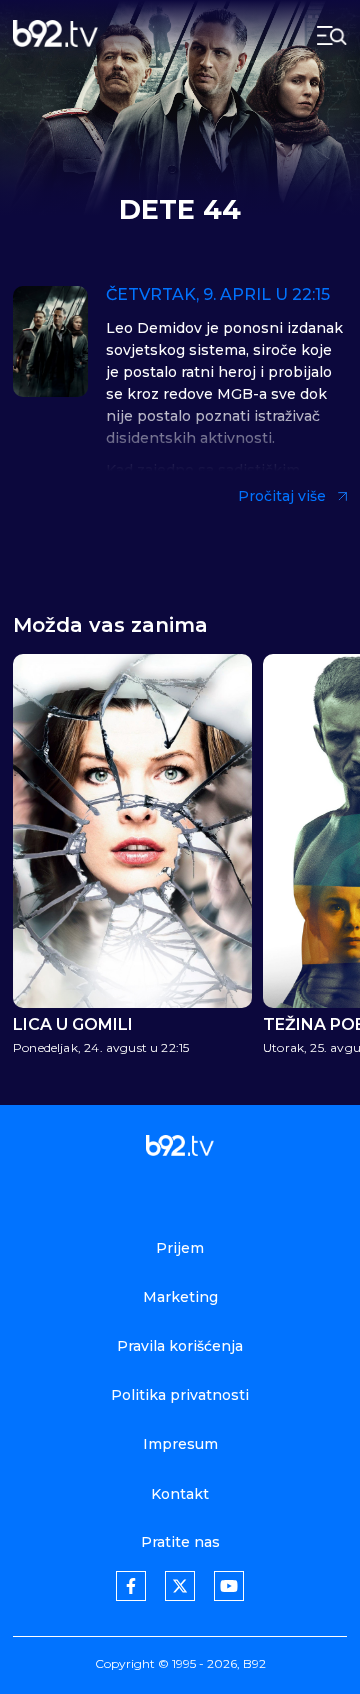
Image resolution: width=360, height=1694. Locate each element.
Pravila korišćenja (180, 1346)
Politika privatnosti (180, 1395)
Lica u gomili (73, 1025)
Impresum (180, 1444)
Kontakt (180, 1494)
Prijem (180, 1248)
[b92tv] (55, 35)
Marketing (180, 1297)
